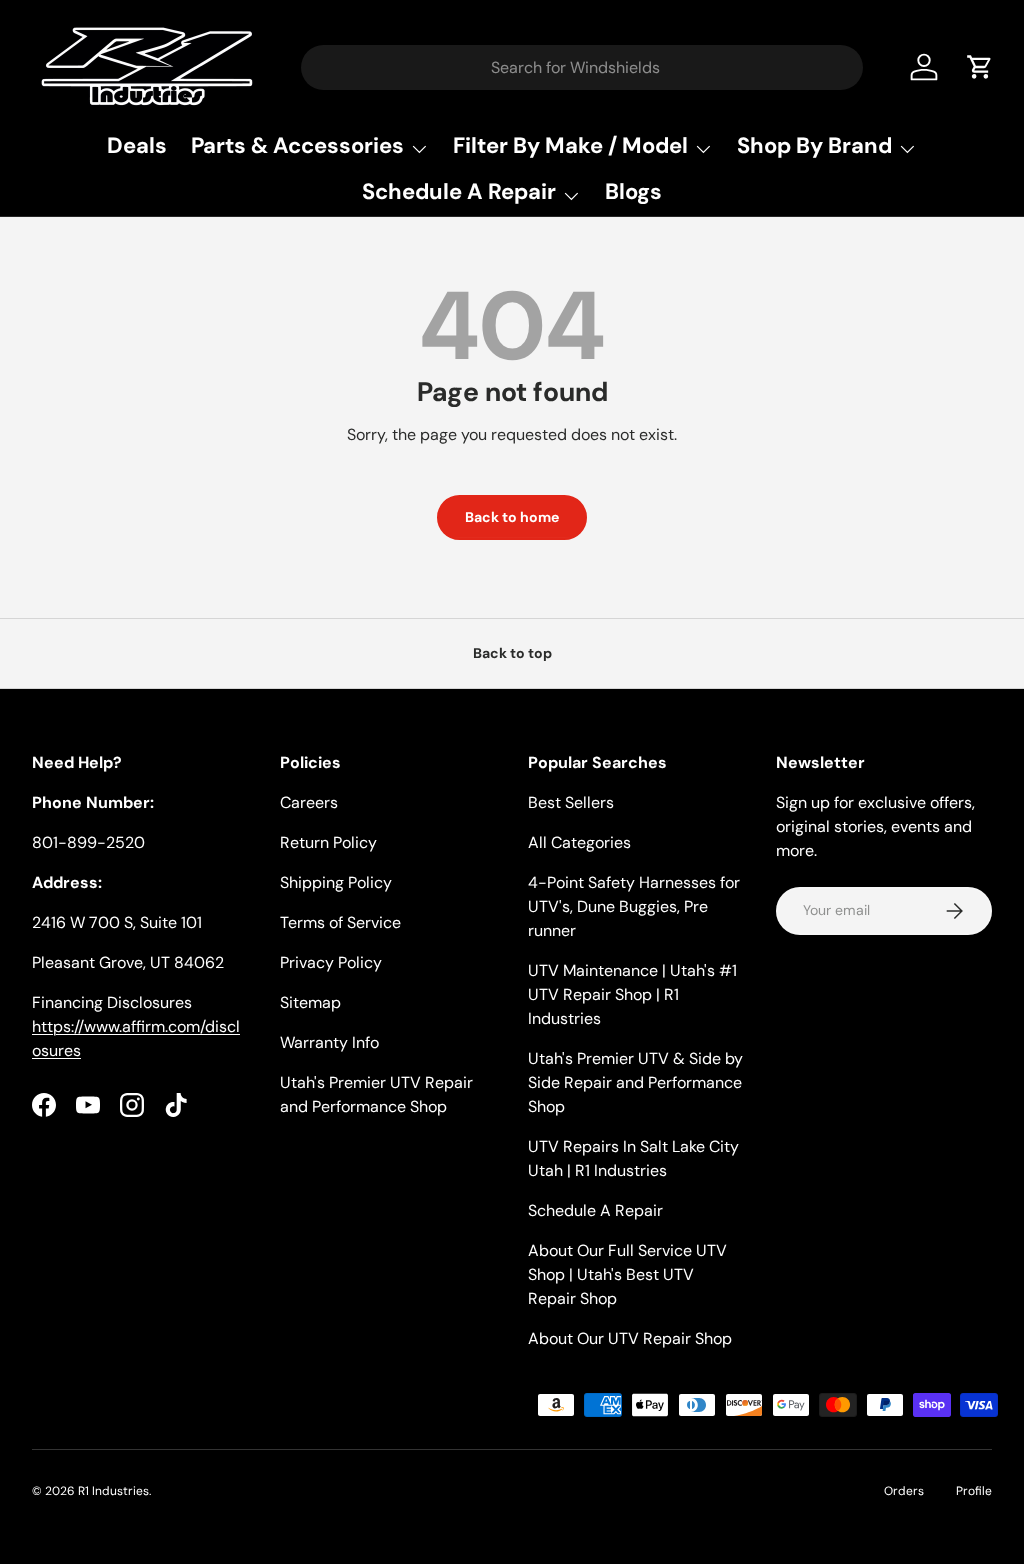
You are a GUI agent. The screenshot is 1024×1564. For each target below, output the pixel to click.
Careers (309, 802)
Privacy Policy (331, 962)
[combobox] (582, 67)
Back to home (512, 517)
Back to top (512, 653)
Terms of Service (340, 922)
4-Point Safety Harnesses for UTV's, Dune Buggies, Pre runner (634, 906)
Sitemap (310, 1002)
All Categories (579, 842)
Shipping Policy (336, 882)
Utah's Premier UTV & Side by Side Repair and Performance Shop (635, 1082)
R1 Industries (113, 1491)
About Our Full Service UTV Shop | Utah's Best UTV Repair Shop (627, 1274)
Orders (904, 1491)
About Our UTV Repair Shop (630, 1338)
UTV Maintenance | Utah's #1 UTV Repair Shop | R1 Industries (632, 994)
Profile (974, 1491)
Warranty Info (329, 1042)
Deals (137, 145)
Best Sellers (571, 802)
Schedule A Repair (595, 1210)
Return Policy (328, 842)
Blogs (633, 191)
